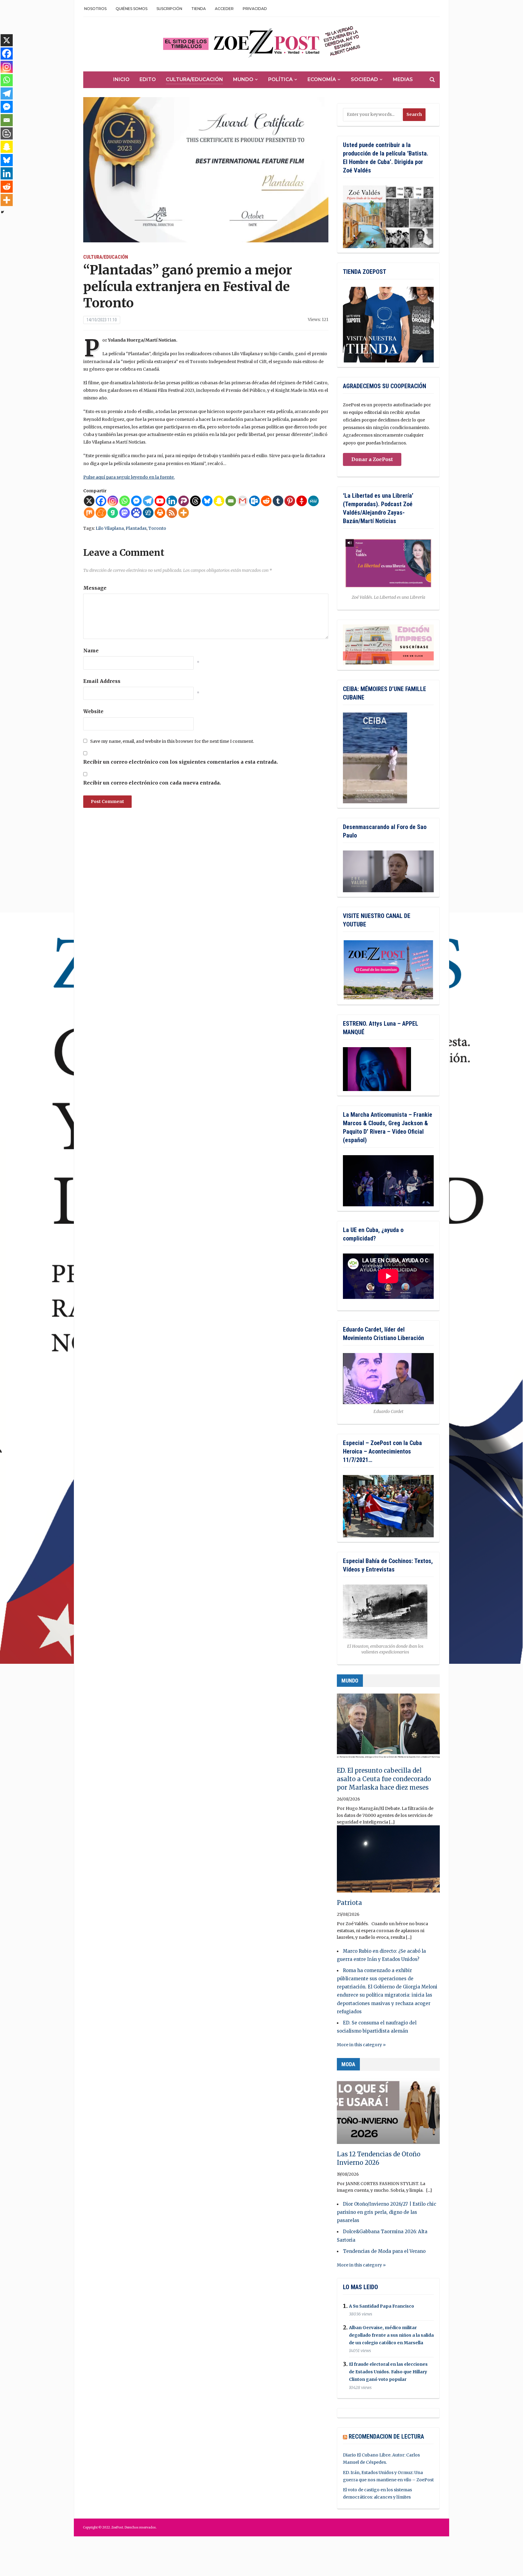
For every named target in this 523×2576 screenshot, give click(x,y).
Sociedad (364, 79)
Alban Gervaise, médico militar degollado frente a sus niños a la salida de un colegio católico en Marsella (391, 2335)
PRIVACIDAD (255, 9)
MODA (348, 2064)
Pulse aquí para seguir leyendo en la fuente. (129, 477)
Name (91, 651)
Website (93, 711)
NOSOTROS (95, 9)
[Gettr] (302, 501)
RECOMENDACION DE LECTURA (386, 2437)
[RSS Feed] (172, 513)
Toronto (157, 528)
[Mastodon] (125, 513)
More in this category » (361, 2045)
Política (280, 79)
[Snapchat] (219, 501)
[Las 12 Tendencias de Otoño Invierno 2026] (388, 2113)
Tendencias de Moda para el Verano (384, 2251)
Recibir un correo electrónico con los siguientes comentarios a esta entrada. (181, 762)
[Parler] (184, 501)
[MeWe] (313, 501)
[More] (184, 513)
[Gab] (113, 513)
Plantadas (136, 528)
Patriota (349, 1903)
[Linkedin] (172, 501)
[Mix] (89, 513)
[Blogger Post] (7, 133)
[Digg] (148, 513)
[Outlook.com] (254, 501)
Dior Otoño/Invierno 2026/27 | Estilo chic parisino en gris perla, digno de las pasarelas (386, 2212)
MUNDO (350, 1681)
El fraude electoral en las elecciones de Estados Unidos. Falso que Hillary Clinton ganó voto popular (388, 2372)
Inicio (121, 79)
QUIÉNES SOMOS (132, 9)
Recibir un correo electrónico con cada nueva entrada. (152, 783)
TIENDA (199, 9)
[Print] (160, 513)
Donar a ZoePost (372, 459)
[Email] (231, 501)
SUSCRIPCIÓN (169, 9)
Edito (148, 79)
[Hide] (2, 212)
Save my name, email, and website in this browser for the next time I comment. (172, 741)
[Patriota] (388, 1862)
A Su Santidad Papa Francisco (382, 2306)
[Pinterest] (290, 501)
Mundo (243, 79)
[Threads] (195, 501)
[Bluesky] (207, 501)
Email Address (102, 681)
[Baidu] (136, 513)
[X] (89, 501)
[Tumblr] (278, 501)
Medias (403, 79)
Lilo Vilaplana (110, 528)
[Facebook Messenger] (136, 501)
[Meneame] (101, 513)
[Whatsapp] (125, 501)
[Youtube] (160, 501)
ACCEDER (224, 9)
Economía (322, 79)
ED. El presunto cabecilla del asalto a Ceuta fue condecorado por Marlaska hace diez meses (384, 1779)
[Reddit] (266, 501)
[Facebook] (101, 501)
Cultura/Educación (194, 79)
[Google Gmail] (243, 501)
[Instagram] (113, 501)
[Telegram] (148, 501)
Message (95, 588)
